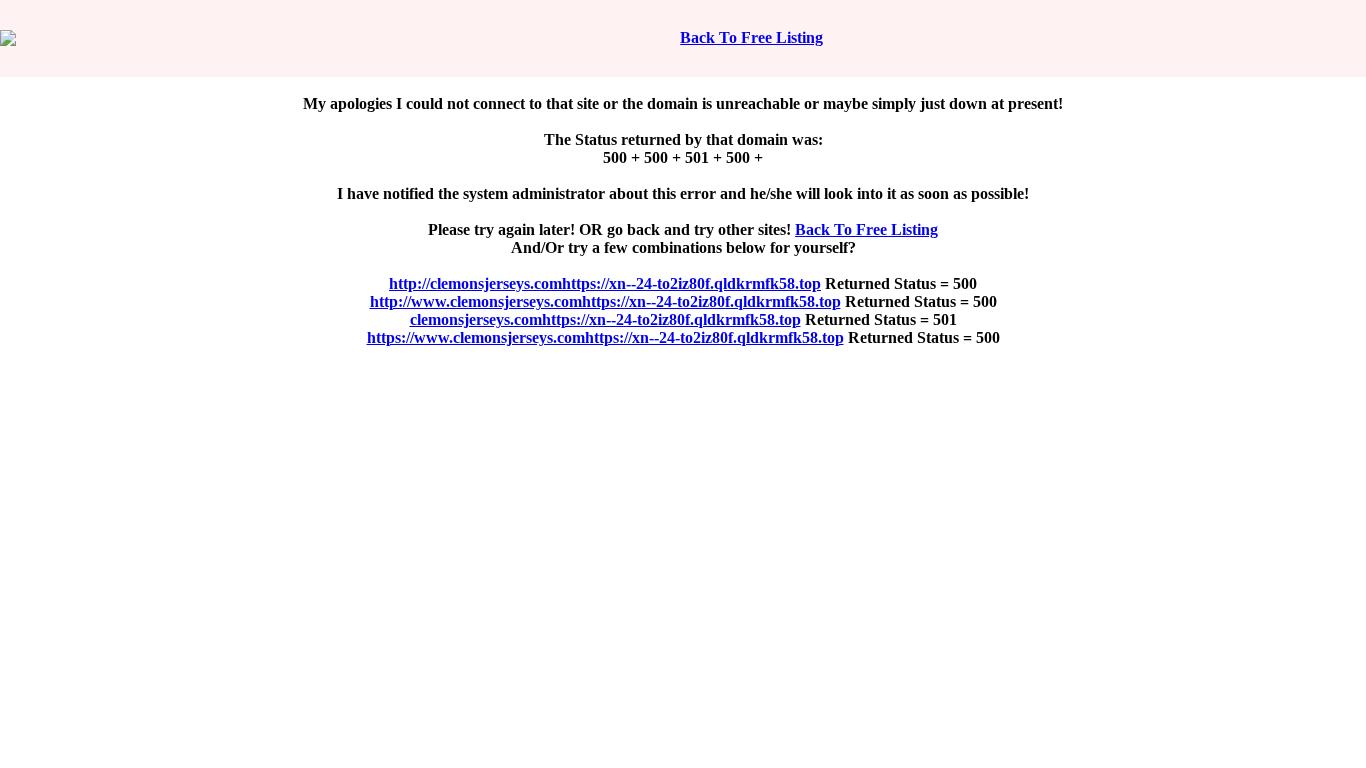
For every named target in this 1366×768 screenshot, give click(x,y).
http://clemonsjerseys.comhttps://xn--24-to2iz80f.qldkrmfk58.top (605, 283)
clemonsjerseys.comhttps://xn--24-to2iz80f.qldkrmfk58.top (605, 319)
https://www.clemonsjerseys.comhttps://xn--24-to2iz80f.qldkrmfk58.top (605, 337)
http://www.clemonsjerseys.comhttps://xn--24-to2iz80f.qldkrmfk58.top (605, 301)
